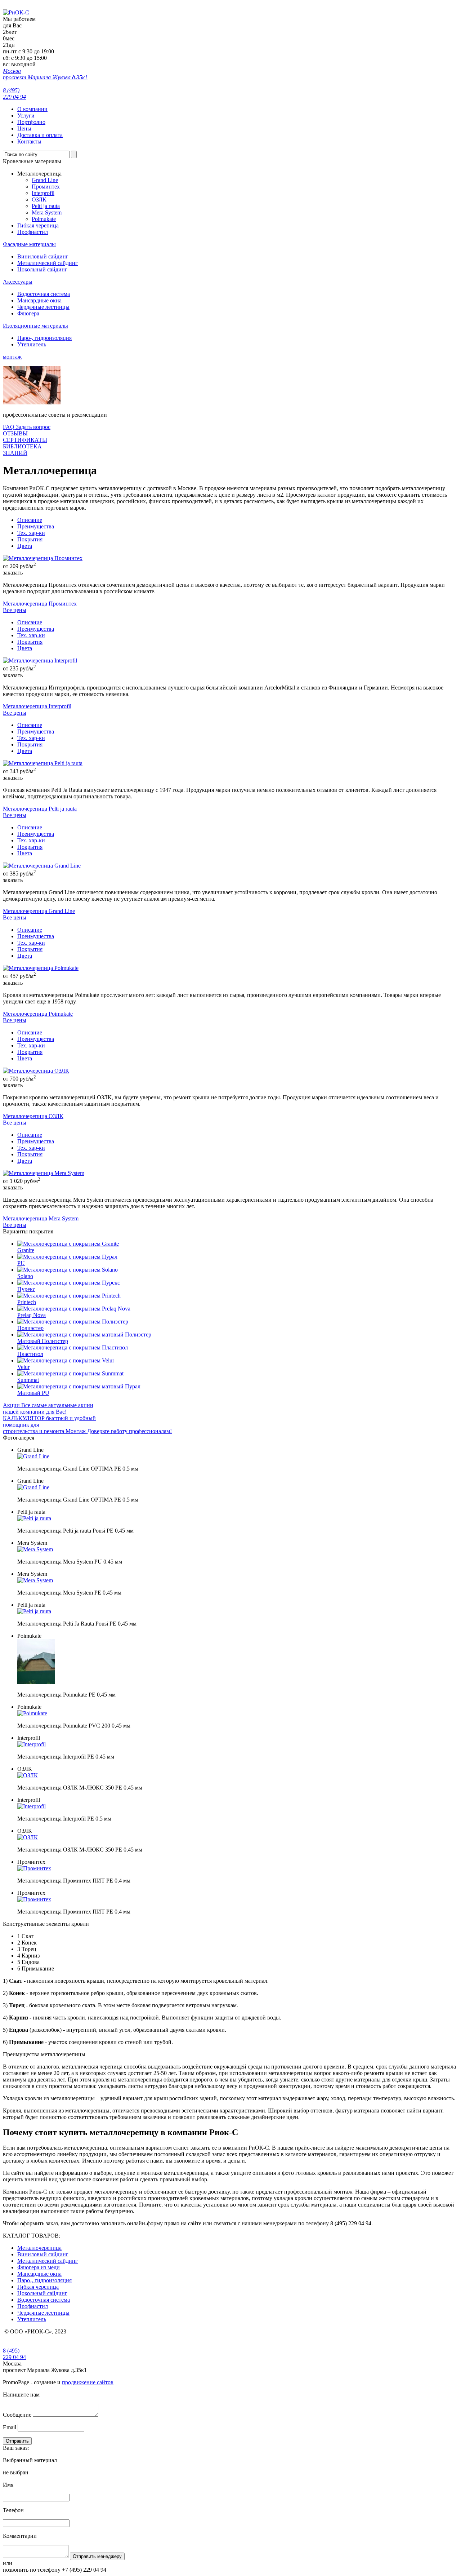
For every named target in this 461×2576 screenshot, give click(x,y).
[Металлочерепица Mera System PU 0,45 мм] (35, 1549)
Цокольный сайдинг (42, 269)
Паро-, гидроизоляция (44, 338)
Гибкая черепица (38, 225)
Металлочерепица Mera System (41, 1218)
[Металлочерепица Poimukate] (41, 968)
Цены (24, 128)
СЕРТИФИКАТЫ (25, 440)
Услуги (26, 116)
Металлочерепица (39, 2248)
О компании (32, 109)
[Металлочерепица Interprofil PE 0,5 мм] (32, 1806)
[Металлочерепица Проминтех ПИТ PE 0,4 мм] (34, 1868)
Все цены (15, 610)
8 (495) (14, 94)
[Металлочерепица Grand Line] (42, 866)
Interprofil (43, 193)
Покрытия (30, 539)
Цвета (25, 546)
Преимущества (36, 526)
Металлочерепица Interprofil (37, 706)
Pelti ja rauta (46, 206)
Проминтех (46, 187)
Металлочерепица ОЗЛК (33, 1116)
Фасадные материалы (29, 244)
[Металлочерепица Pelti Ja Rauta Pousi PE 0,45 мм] (34, 1611)
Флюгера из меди (39, 2267)
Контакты (29, 141)
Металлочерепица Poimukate (38, 1014)
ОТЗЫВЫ (15, 433)
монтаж (12, 357)
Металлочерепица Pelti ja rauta (40, 809)
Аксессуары (18, 282)
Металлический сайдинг (48, 263)
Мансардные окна (39, 300)
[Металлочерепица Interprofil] (40, 660)
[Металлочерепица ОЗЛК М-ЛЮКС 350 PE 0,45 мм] (28, 1775)
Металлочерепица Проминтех (40, 604)
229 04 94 (14, 2354)
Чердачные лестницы (43, 307)
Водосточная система (44, 294)
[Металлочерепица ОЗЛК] (36, 1071)
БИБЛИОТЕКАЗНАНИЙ (22, 450)
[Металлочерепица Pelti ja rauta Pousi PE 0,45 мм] (34, 1518)
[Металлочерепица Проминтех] (43, 558)
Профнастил (33, 232)
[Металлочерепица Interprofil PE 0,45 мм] (32, 1744)
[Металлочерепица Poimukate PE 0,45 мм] (36, 1682)
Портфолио (31, 122)
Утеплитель (32, 344)
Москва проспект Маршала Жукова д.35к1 (45, 74)
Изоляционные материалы (35, 326)
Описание (30, 520)
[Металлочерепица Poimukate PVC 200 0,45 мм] (32, 1713)
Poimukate (44, 219)
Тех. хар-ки (31, 533)
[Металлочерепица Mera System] (44, 1173)
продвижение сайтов (88, 2382)
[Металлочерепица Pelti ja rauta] (43, 763)
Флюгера (28, 313)
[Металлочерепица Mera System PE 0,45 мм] (35, 1580)
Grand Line (45, 180)
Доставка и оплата (40, 135)
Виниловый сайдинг (43, 256)
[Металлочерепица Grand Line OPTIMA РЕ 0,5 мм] (33, 1456)
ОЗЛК (39, 199)
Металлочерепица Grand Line (39, 911)
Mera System (47, 212)
